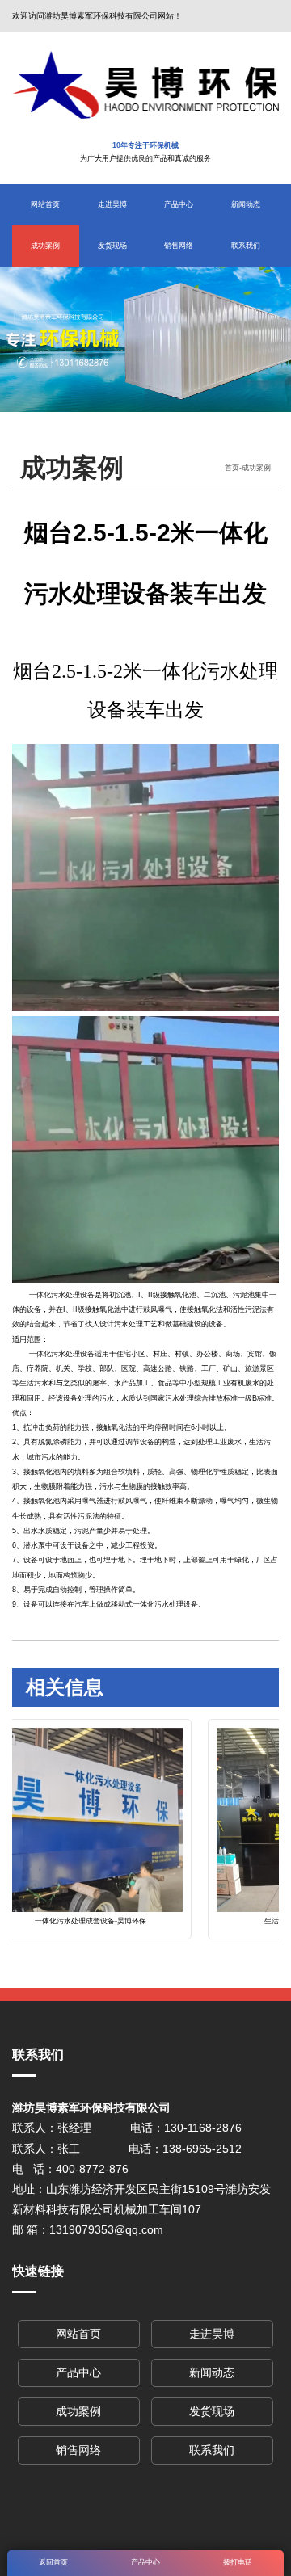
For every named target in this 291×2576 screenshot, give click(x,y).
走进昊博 (112, 204)
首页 (232, 468)
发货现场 (112, 246)
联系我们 (246, 246)
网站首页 (45, 204)
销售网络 (179, 246)
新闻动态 (246, 204)
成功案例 (45, 246)
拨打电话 (238, 2562)
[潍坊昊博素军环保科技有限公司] (145, 85)
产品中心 (179, 204)
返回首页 (53, 2562)
